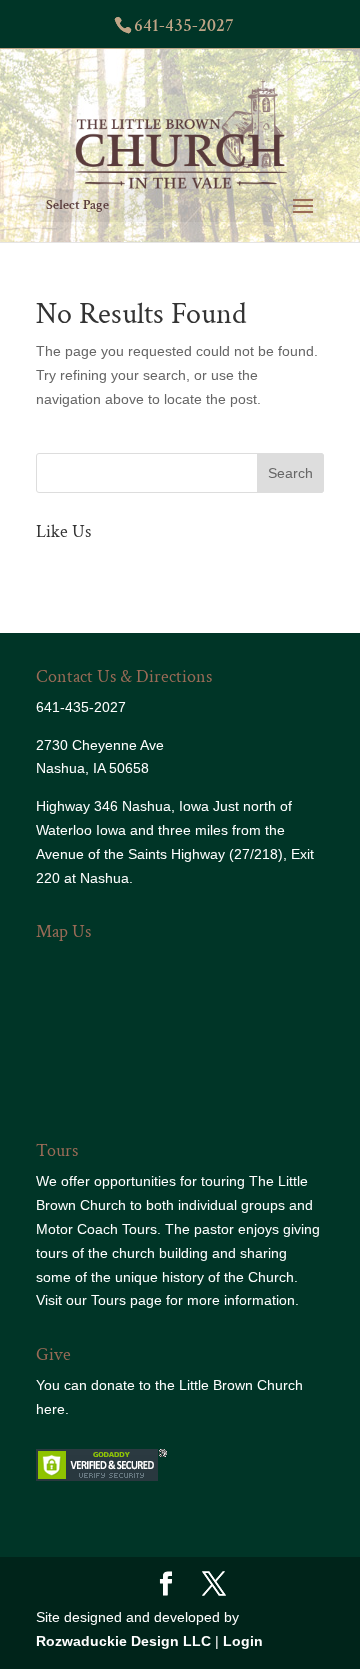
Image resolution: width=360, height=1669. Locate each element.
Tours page (126, 1300)
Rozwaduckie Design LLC (123, 1641)
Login (243, 1641)
